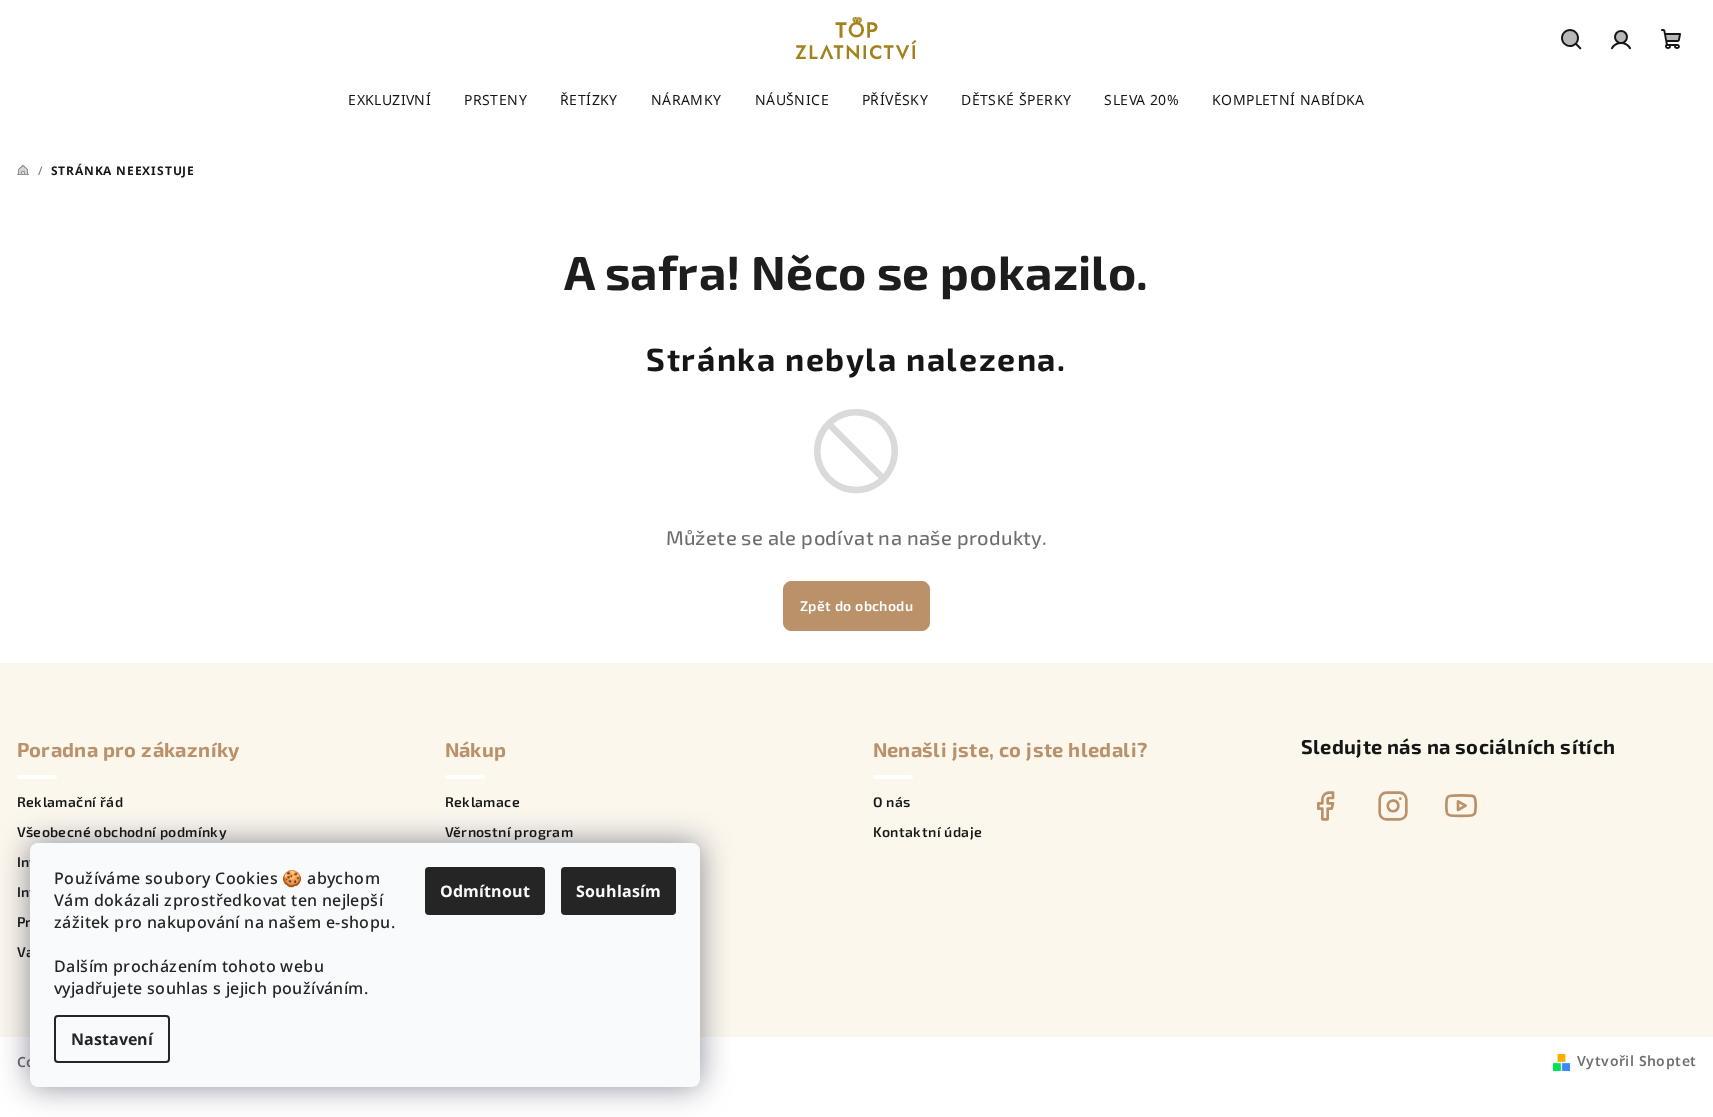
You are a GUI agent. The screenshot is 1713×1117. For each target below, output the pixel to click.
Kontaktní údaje (928, 832)
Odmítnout (485, 891)
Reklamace (483, 802)
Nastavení (112, 1039)
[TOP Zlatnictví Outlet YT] (1461, 806)
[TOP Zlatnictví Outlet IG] (1393, 806)
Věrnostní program (509, 832)
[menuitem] (389, 100)
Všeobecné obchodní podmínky (122, 832)
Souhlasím (618, 891)
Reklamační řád (70, 802)
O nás (892, 802)
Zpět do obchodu (856, 605)
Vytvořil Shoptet (1636, 1060)
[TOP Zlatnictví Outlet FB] (1325, 806)
